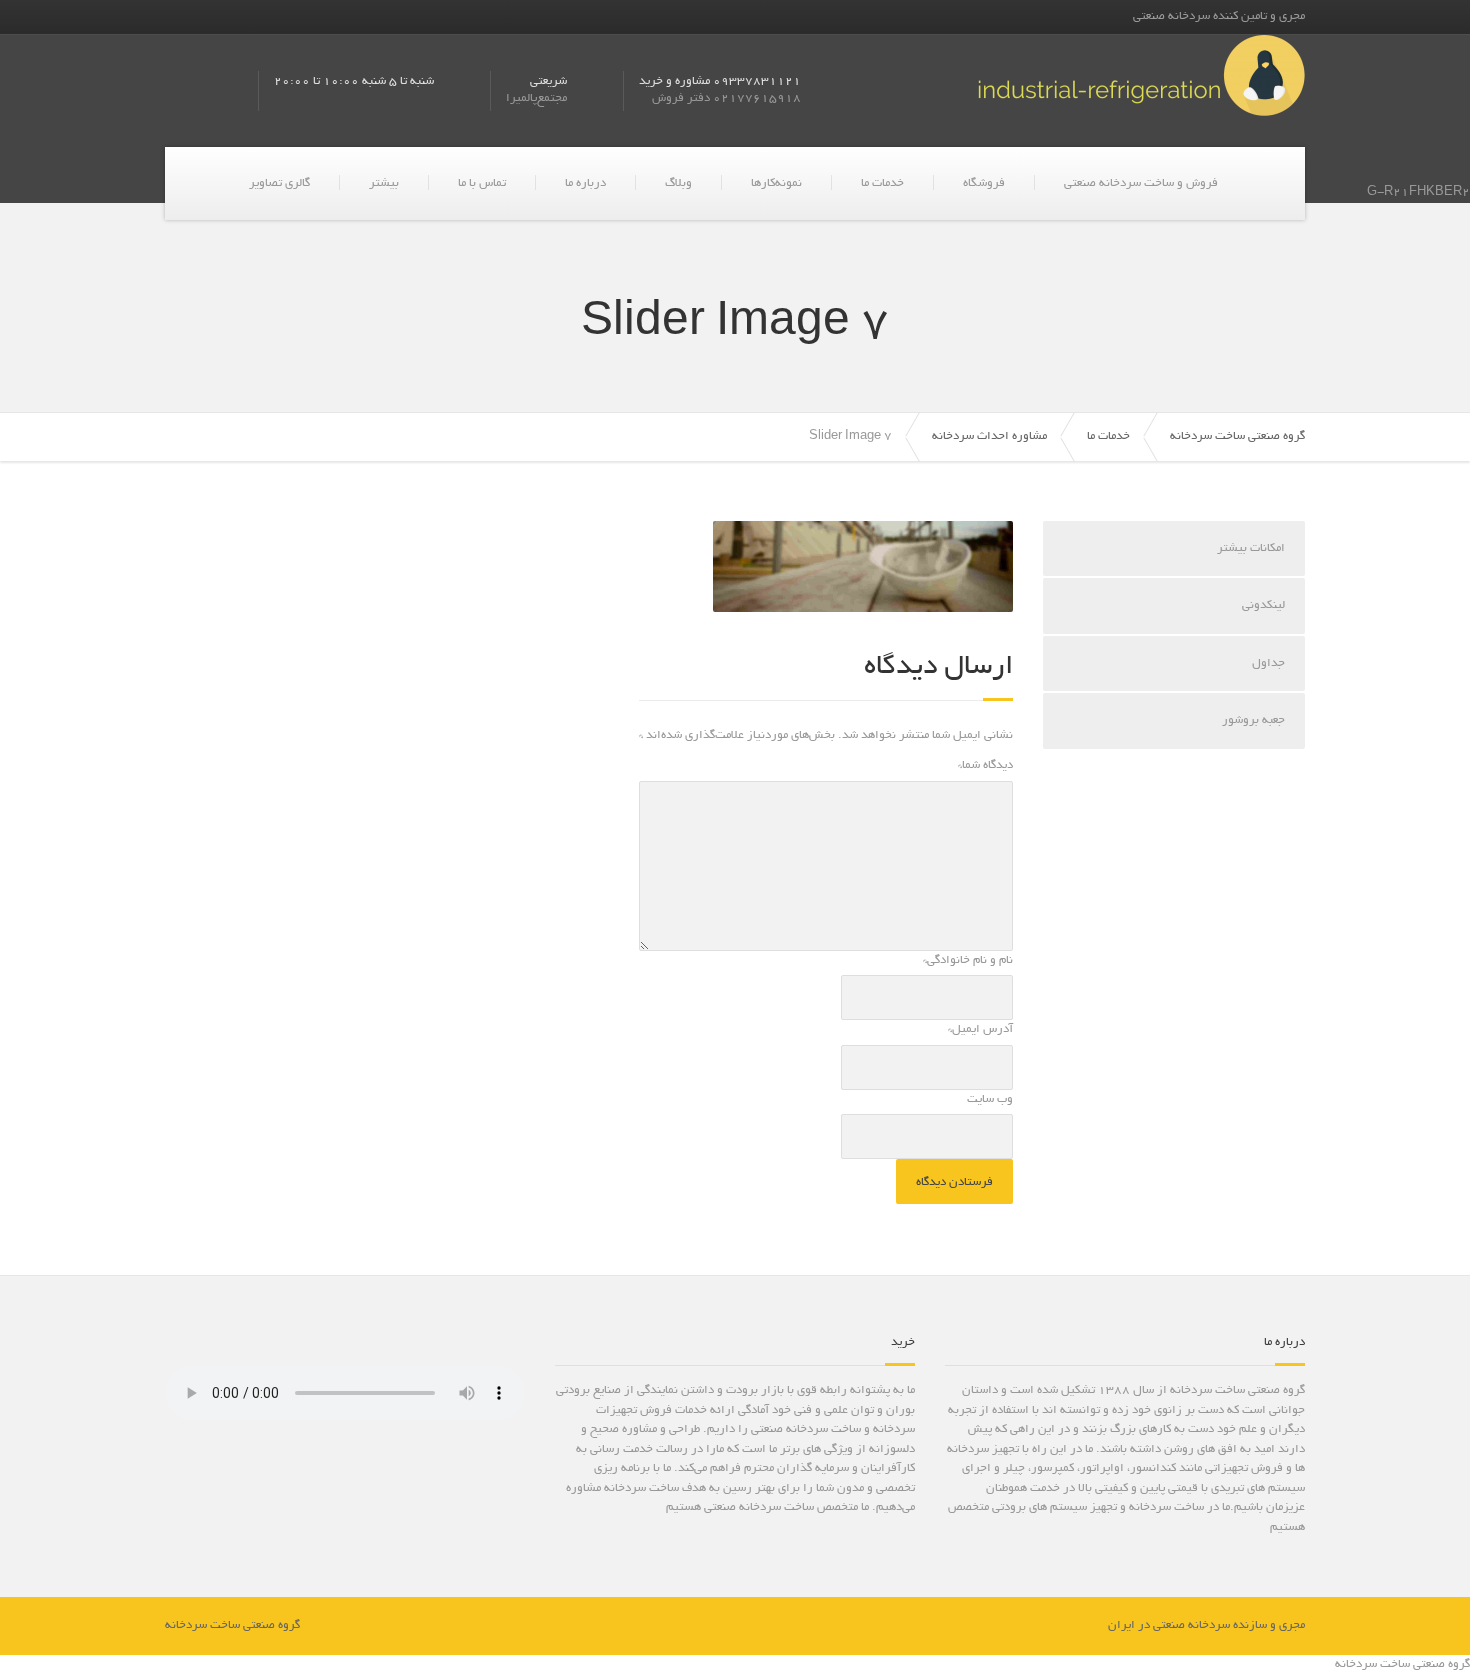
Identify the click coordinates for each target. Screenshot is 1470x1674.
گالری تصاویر (279, 183)
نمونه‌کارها (776, 183)
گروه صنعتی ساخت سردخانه (1237, 436)
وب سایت (990, 1099)
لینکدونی (1263, 605)
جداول (1268, 663)
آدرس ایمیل (980, 1029)
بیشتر (384, 183)
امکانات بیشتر (1251, 548)
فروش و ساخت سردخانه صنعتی (1141, 183)
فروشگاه (984, 183)
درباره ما (585, 183)
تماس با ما (482, 183)
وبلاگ (678, 183)
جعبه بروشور (1253, 720)
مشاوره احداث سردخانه (989, 436)
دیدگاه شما (985, 765)
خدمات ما (882, 183)
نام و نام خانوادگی (968, 960)
